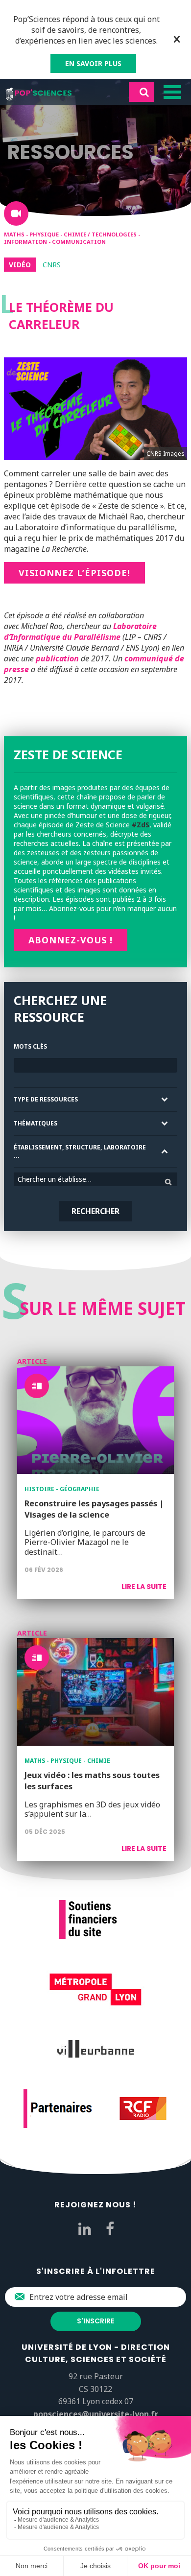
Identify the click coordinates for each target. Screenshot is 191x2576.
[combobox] (95, 1179)
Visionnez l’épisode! (74, 573)
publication (57, 658)
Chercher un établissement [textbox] (60, 1179)
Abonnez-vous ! (71, 940)
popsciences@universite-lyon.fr (96, 2414)
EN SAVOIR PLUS (93, 63)
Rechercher (95, 1211)
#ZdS (141, 825)
